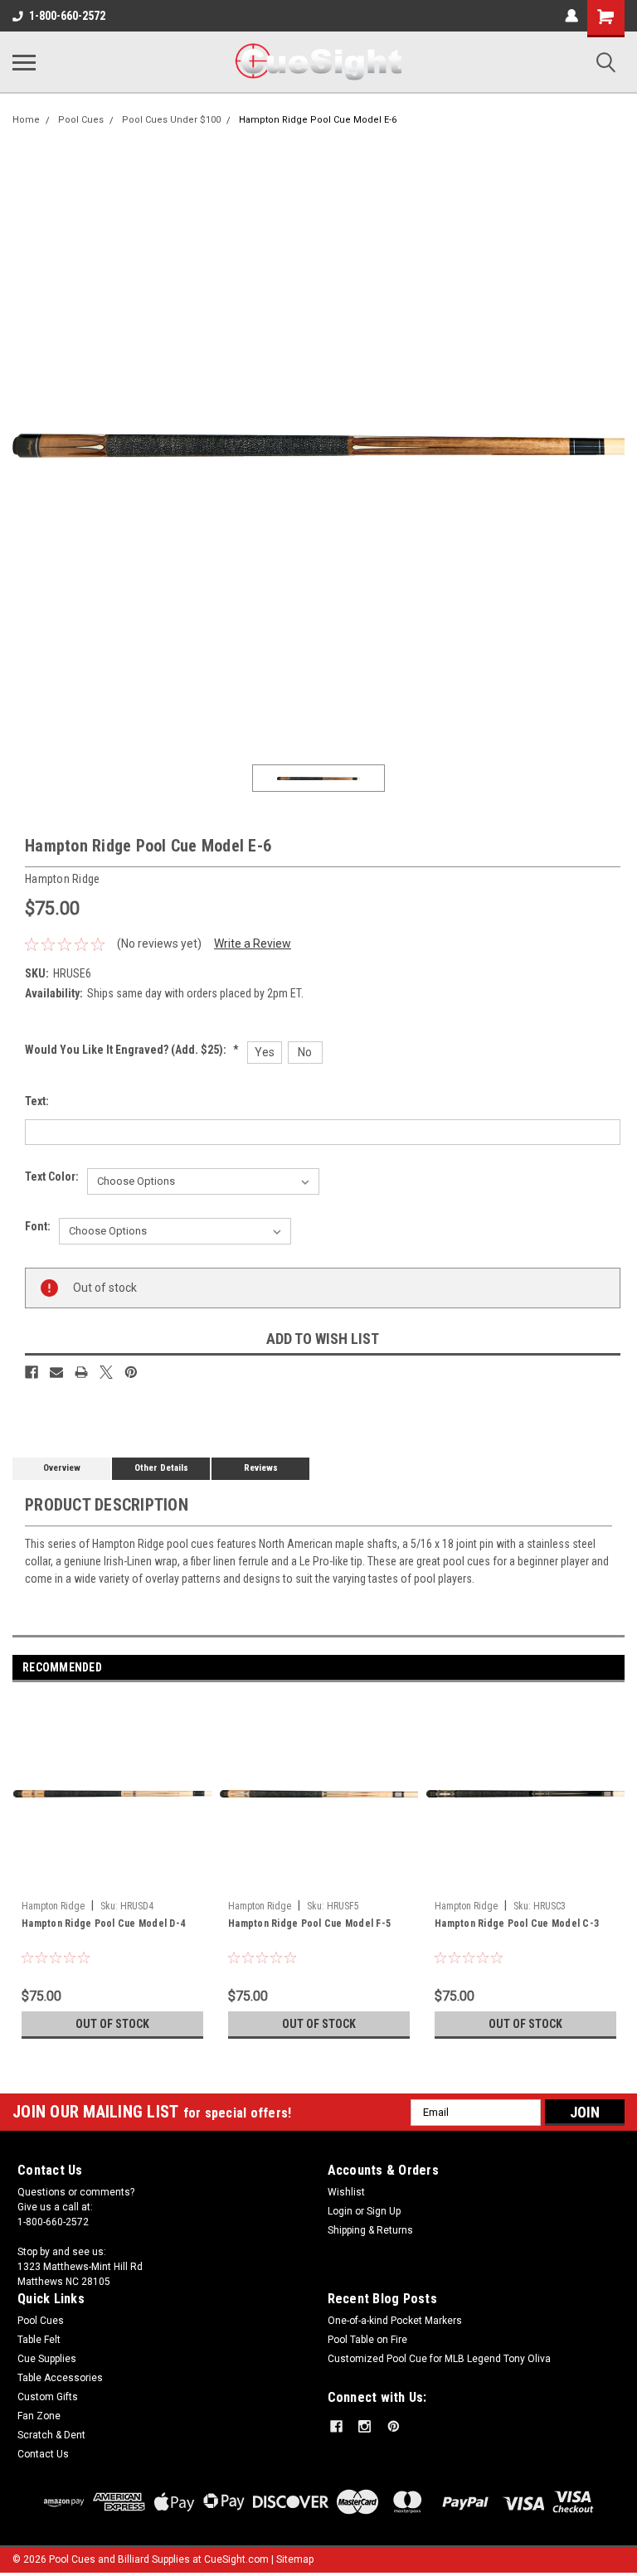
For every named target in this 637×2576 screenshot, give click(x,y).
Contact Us (43, 2454)
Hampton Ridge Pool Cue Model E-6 (318, 120)
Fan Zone (39, 2416)
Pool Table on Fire (367, 2340)
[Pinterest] (131, 1372)
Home (26, 120)
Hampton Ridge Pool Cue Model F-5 (309, 1924)
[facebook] (336, 2426)
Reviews (261, 1468)
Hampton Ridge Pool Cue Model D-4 (103, 1924)
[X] (106, 1372)
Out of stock (112, 2024)
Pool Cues (81, 120)
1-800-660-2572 (67, 16)
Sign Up (384, 2211)
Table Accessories (60, 2378)
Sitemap (295, 2559)
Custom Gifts (48, 2397)
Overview (62, 1468)
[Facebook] (32, 1372)
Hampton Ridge (53, 1906)
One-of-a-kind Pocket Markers (395, 2321)
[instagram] (365, 2426)
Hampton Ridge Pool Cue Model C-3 (517, 1924)
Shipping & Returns (370, 2230)
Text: (37, 1101)
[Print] (81, 1372)
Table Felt (39, 2340)
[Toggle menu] (24, 62)
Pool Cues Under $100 (171, 120)
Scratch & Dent (51, 2435)
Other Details (161, 1468)
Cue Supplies (47, 2359)
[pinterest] (394, 2426)
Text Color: (52, 1176)
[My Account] (571, 16)
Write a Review (253, 944)
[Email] (56, 1372)
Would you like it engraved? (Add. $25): (132, 1050)
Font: (38, 1226)
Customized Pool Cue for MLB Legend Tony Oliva (439, 2359)
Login (340, 2211)
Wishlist (346, 2192)
